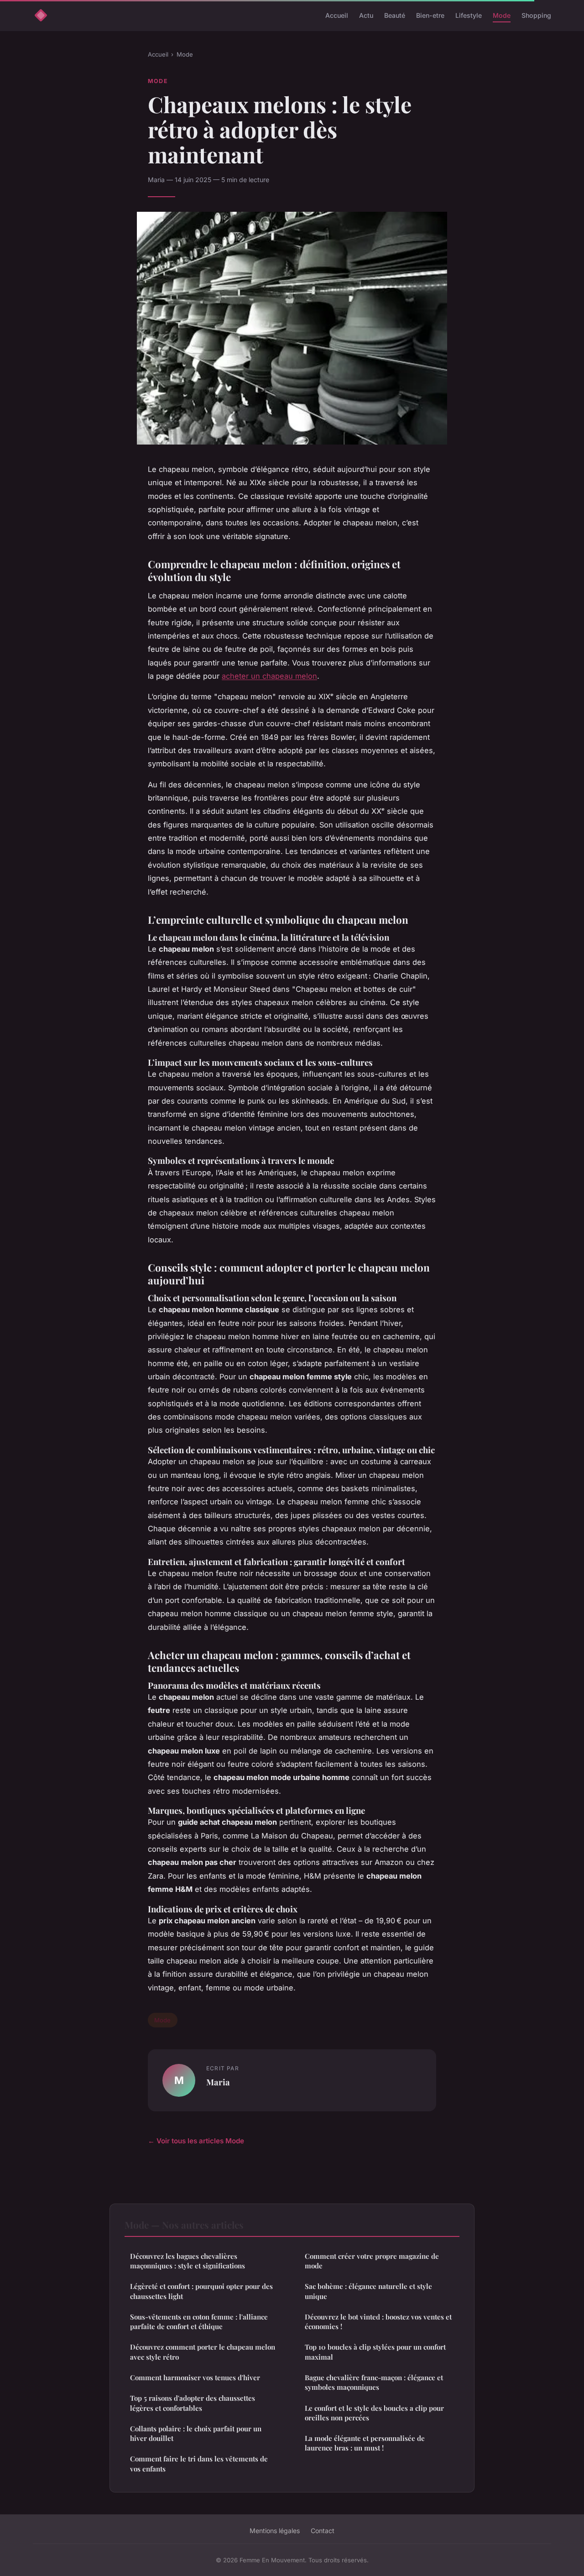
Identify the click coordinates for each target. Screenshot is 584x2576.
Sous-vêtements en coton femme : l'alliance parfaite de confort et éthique (199, 2322)
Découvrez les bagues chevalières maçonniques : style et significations (188, 2261)
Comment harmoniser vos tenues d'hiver (195, 2377)
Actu (366, 15)
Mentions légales (275, 2531)
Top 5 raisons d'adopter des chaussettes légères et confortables (193, 2403)
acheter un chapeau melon (269, 676)
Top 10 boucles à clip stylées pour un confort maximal (375, 2352)
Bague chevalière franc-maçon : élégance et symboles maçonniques (374, 2382)
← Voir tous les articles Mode (196, 2141)
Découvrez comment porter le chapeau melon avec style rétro (203, 2352)
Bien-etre (430, 15)
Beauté (395, 15)
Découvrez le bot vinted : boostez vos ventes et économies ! (378, 2322)
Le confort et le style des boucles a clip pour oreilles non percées (374, 2413)
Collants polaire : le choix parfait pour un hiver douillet (196, 2433)
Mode (502, 15)
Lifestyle (469, 15)
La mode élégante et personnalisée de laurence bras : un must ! (365, 2443)
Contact (323, 2531)
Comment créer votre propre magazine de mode (372, 2261)
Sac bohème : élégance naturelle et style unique (368, 2291)
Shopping (536, 15)
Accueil (337, 15)
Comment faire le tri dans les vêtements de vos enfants (199, 2463)
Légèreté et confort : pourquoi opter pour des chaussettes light (201, 2291)
